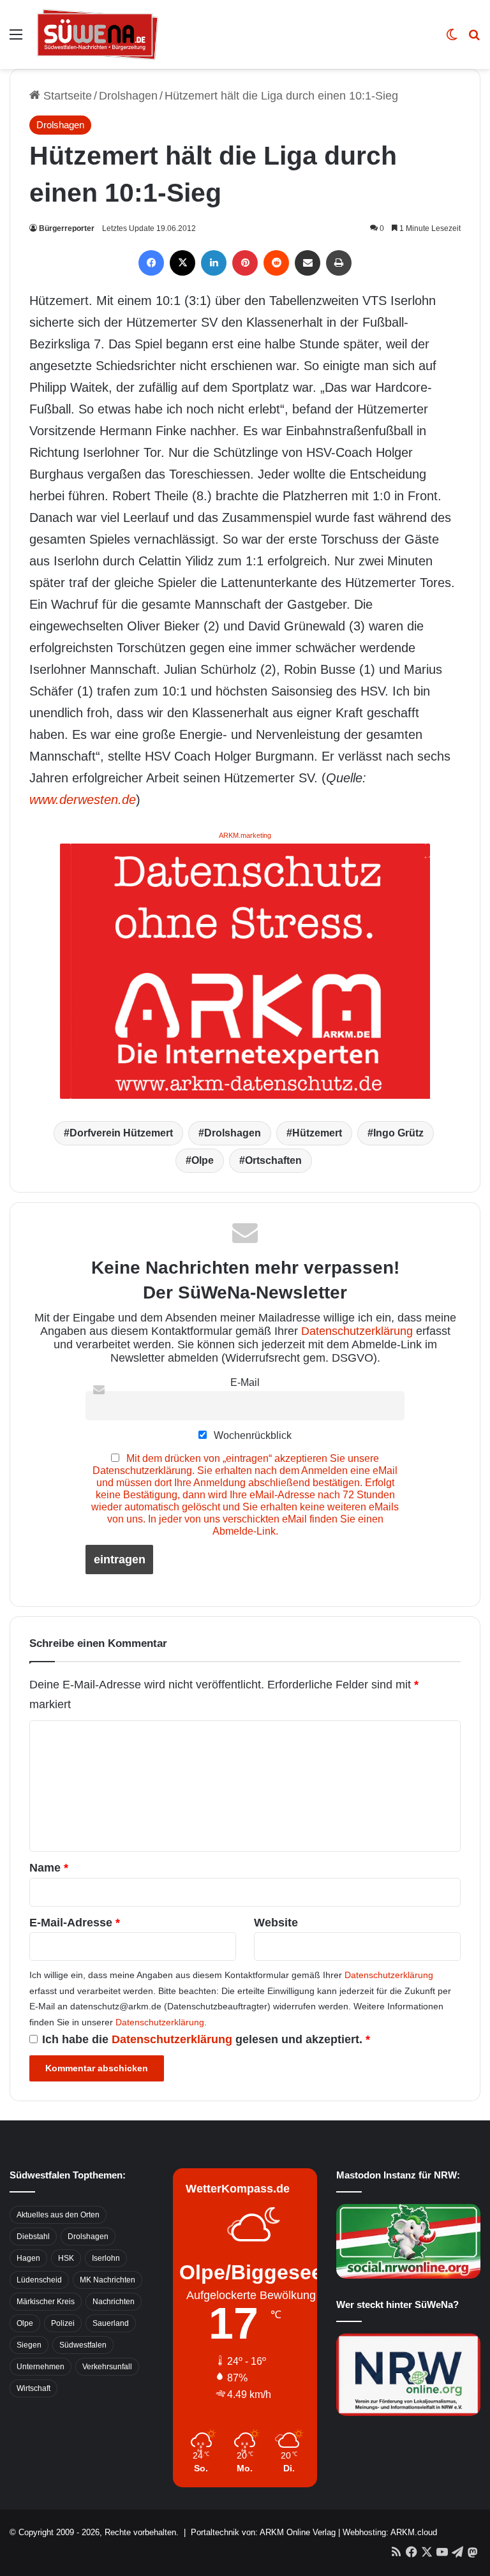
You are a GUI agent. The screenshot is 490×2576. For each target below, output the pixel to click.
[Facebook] (151, 263)
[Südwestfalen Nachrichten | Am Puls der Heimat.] (98, 34)
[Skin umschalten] (452, 39)
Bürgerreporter (67, 228)
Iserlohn (106, 2258)
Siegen (29, 2345)
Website (276, 1923)
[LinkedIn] (214, 263)
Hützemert (317, 1133)
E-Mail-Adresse (75, 1923)
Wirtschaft (33, 2388)
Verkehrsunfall (107, 2367)
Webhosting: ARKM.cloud (390, 2532)
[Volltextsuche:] (474, 39)
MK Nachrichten (108, 2280)
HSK (66, 2258)
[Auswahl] (16, 39)
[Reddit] (276, 263)
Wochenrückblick (251, 1435)
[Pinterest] (245, 263)
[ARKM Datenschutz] (245, 970)
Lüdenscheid (39, 2280)
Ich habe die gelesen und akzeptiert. (206, 2039)
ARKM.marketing (245, 835)
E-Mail (245, 1382)
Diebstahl (33, 2237)
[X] (182, 263)
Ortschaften (273, 1160)
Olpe (203, 1160)
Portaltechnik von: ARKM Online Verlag (263, 2532)
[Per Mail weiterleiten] (308, 263)
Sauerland (111, 2323)
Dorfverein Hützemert (121, 1133)
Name (49, 1868)
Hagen (28, 2258)
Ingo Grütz (398, 1133)
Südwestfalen (83, 2345)
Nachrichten (114, 2302)
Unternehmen (41, 2367)
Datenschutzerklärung (357, 1331)
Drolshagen (128, 96)
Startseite (66, 96)
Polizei (63, 2323)
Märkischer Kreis (46, 2302)
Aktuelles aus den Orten (58, 2215)
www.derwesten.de (83, 800)
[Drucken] (339, 263)
